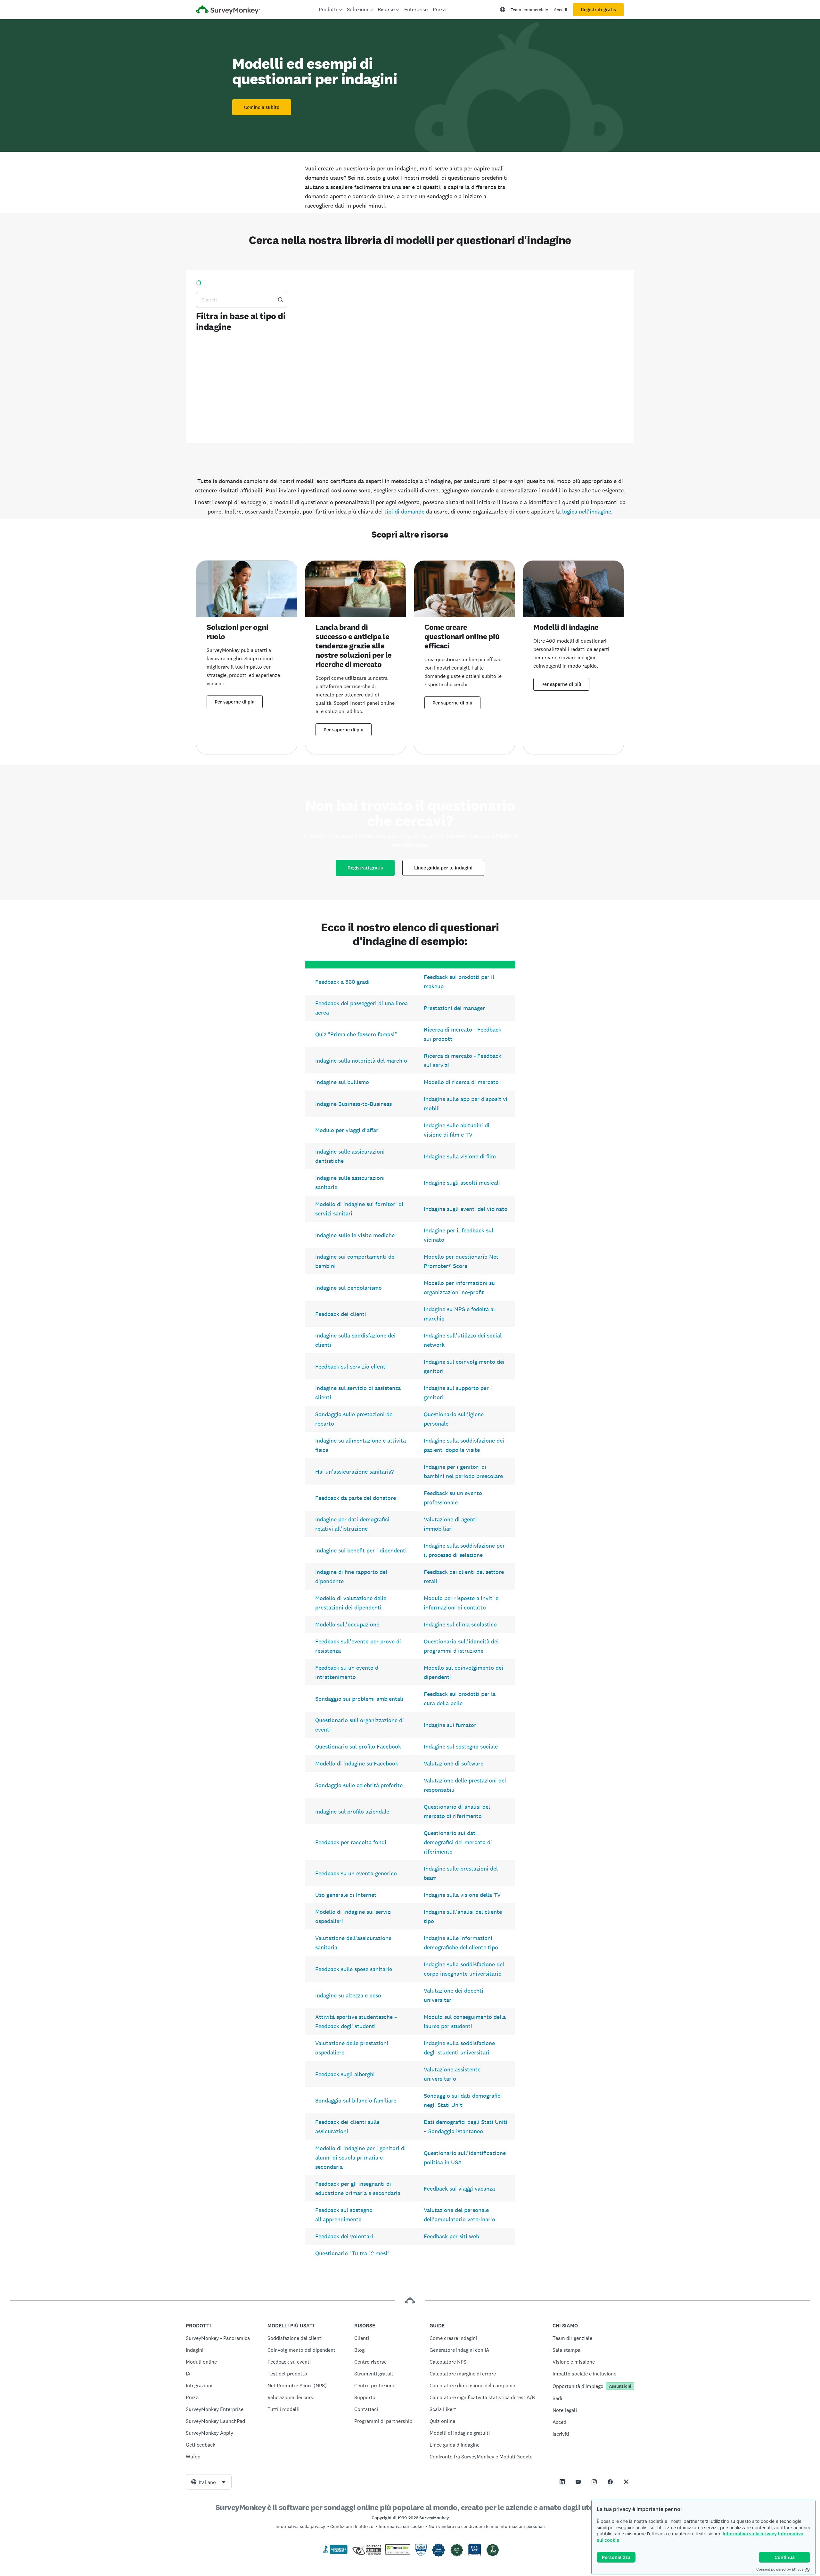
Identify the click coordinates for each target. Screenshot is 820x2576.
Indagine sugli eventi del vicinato (466, 1209)
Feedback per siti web (451, 2236)
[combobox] (209, 2482)
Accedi (561, 10)
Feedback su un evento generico (356, 1873)
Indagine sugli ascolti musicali (462, 1183)
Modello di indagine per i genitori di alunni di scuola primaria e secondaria (361, 2157)
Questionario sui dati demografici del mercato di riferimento (458, 1842)
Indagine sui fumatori (451, 1725)
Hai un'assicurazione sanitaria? (354, 1472)
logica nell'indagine (587, 511)
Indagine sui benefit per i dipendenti (361, 1550)
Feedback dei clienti (341, 1314)
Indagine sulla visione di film (460, 1156)
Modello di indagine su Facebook (357, 1763)
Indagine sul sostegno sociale (461, 1746)
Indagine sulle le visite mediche (355, 1235)
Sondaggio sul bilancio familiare (356, 2100)
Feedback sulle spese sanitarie (354, 1969)
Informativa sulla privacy (750, 2534)
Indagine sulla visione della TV (462, 1895)
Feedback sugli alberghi (345, 2074)
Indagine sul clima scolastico (460, 1624)
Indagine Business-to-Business (353, 1104)
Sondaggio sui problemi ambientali (359, 1699)
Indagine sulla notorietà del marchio (361, 1061)
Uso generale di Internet (346, 1895)
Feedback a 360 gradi (342, 982)
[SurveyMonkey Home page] (228, 10)
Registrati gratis (598, 10)
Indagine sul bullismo (342, 1082)
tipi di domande (404, 511)
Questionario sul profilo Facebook (358, 1746)
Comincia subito (262, 107)
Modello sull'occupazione (347, 1624)
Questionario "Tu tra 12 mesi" (352, 2253)
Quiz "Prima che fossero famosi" (356, 1034)
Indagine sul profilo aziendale (352, 1811)
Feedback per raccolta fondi (351, 1842)
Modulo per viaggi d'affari (348, 1130)
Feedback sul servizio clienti (351, 1366)
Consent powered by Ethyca (780, 2569)
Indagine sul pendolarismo (348, 1288)
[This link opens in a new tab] (562, 2482)
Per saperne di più (235, 702)
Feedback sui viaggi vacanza (459, 2189)
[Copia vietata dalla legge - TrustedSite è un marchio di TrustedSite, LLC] (398, 2553)
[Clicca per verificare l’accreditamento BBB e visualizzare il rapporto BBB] (334, 2553)
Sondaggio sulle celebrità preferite (359, 1785)
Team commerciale (529, 10)
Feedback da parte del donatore (356, 1498)
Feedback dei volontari (344, 2236)
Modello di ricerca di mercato (461, 1082)
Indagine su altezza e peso (348, 1995)
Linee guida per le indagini (443, 868)
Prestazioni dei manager (454, 1008)
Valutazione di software (454, 1763)
